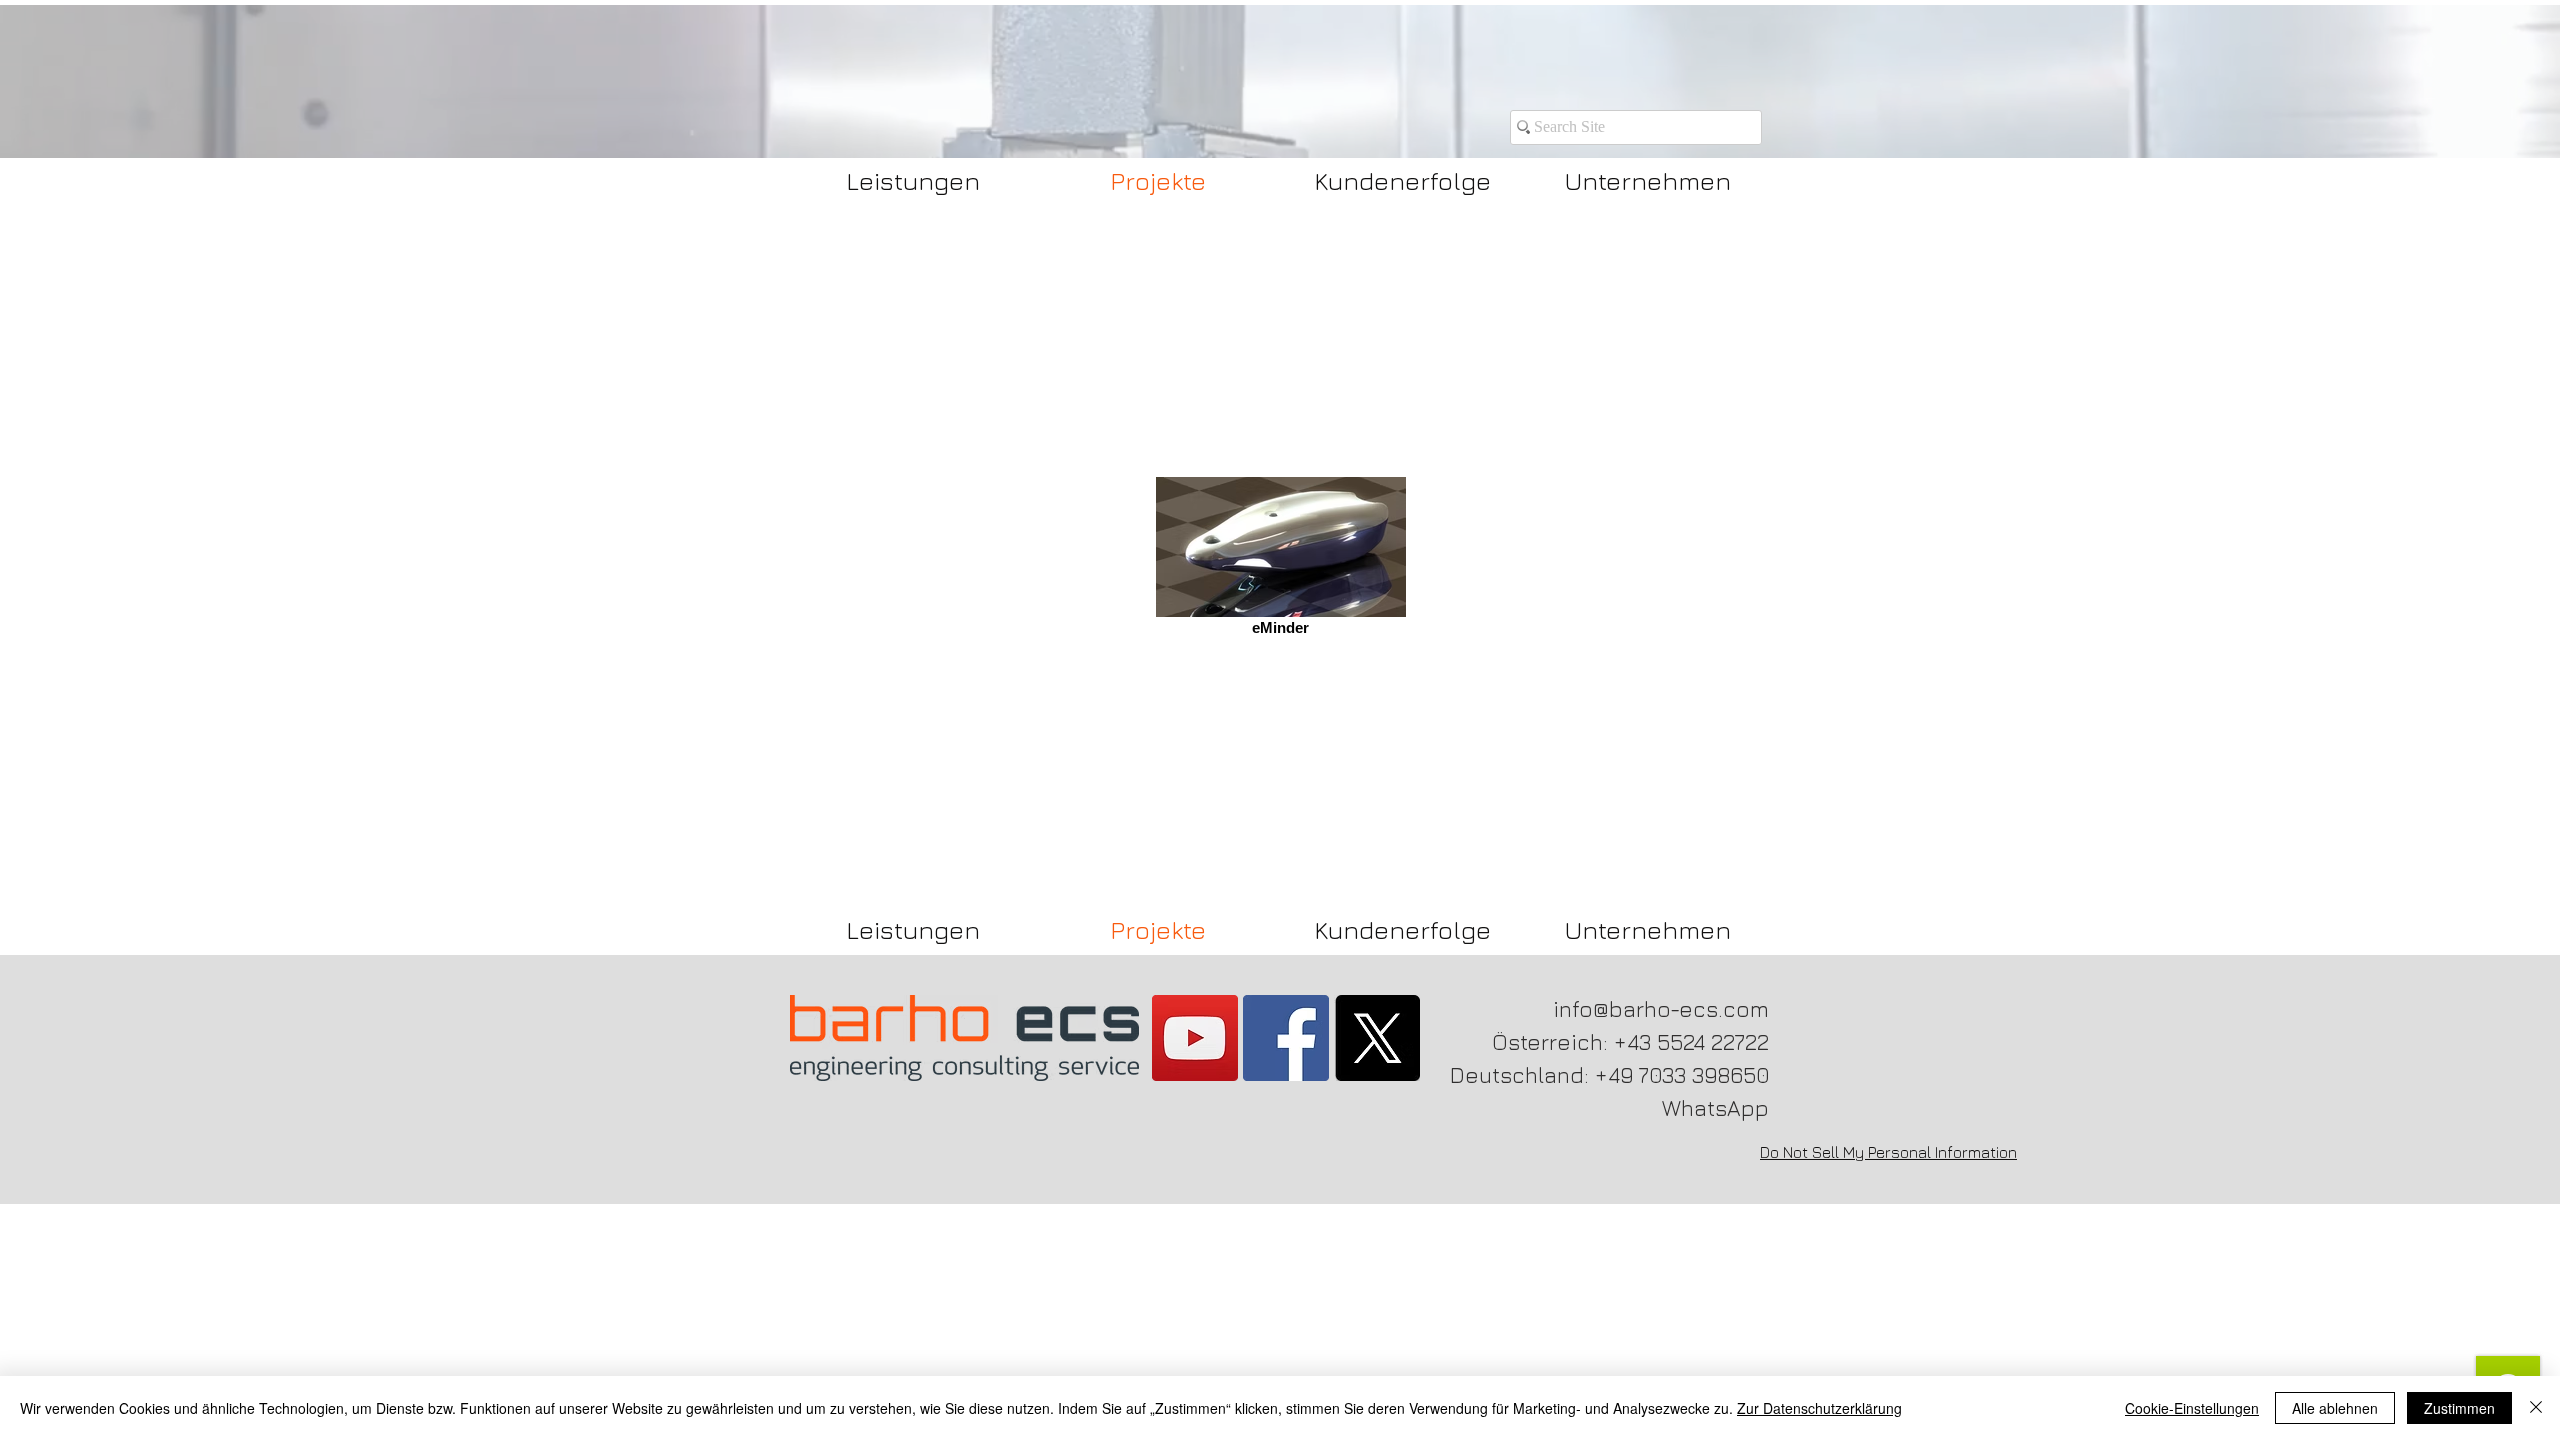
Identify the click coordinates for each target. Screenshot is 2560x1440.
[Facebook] (1286, 1038)
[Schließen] (2536, 1408)
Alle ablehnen (2335, 1408)
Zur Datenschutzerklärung (1819, 1408)
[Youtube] (1195, 1038)
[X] (1377, 1038)
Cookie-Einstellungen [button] (2192, 1408)
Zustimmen (2459, 1408)
